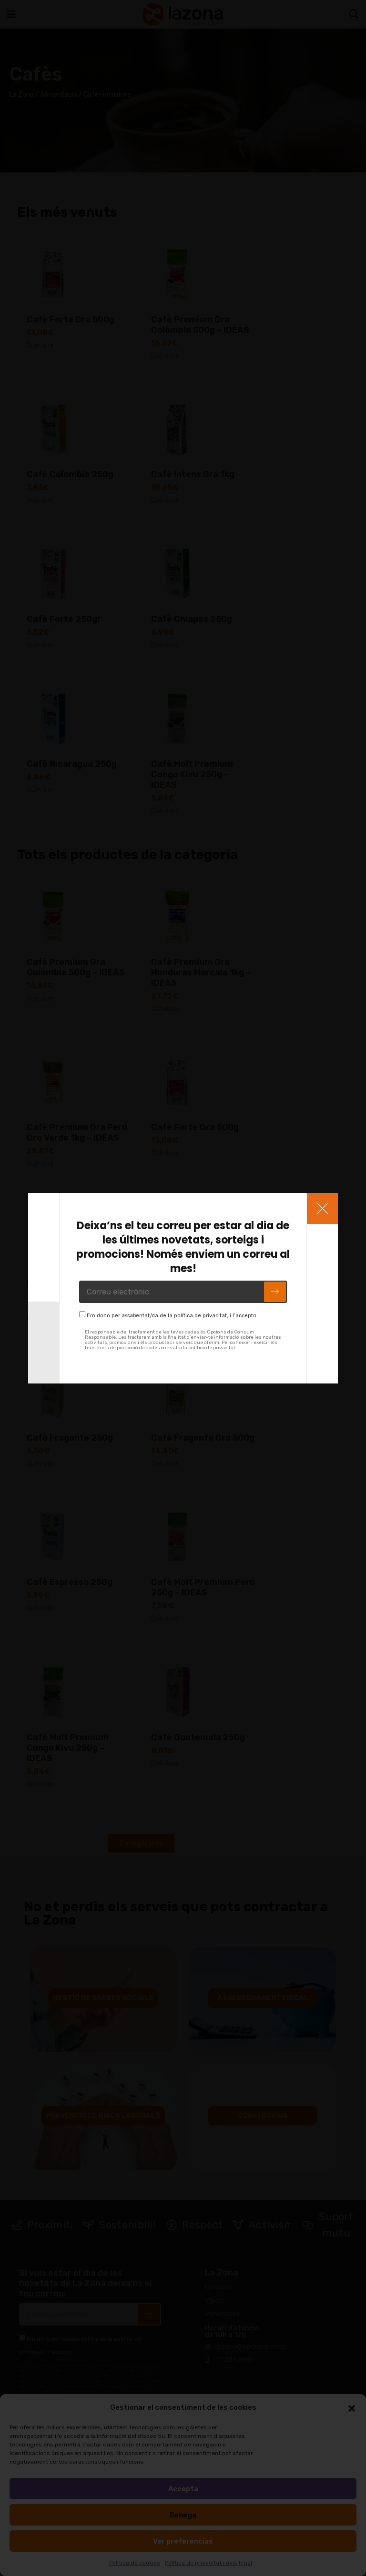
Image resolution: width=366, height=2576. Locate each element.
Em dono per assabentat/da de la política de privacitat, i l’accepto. (172, 1316)
